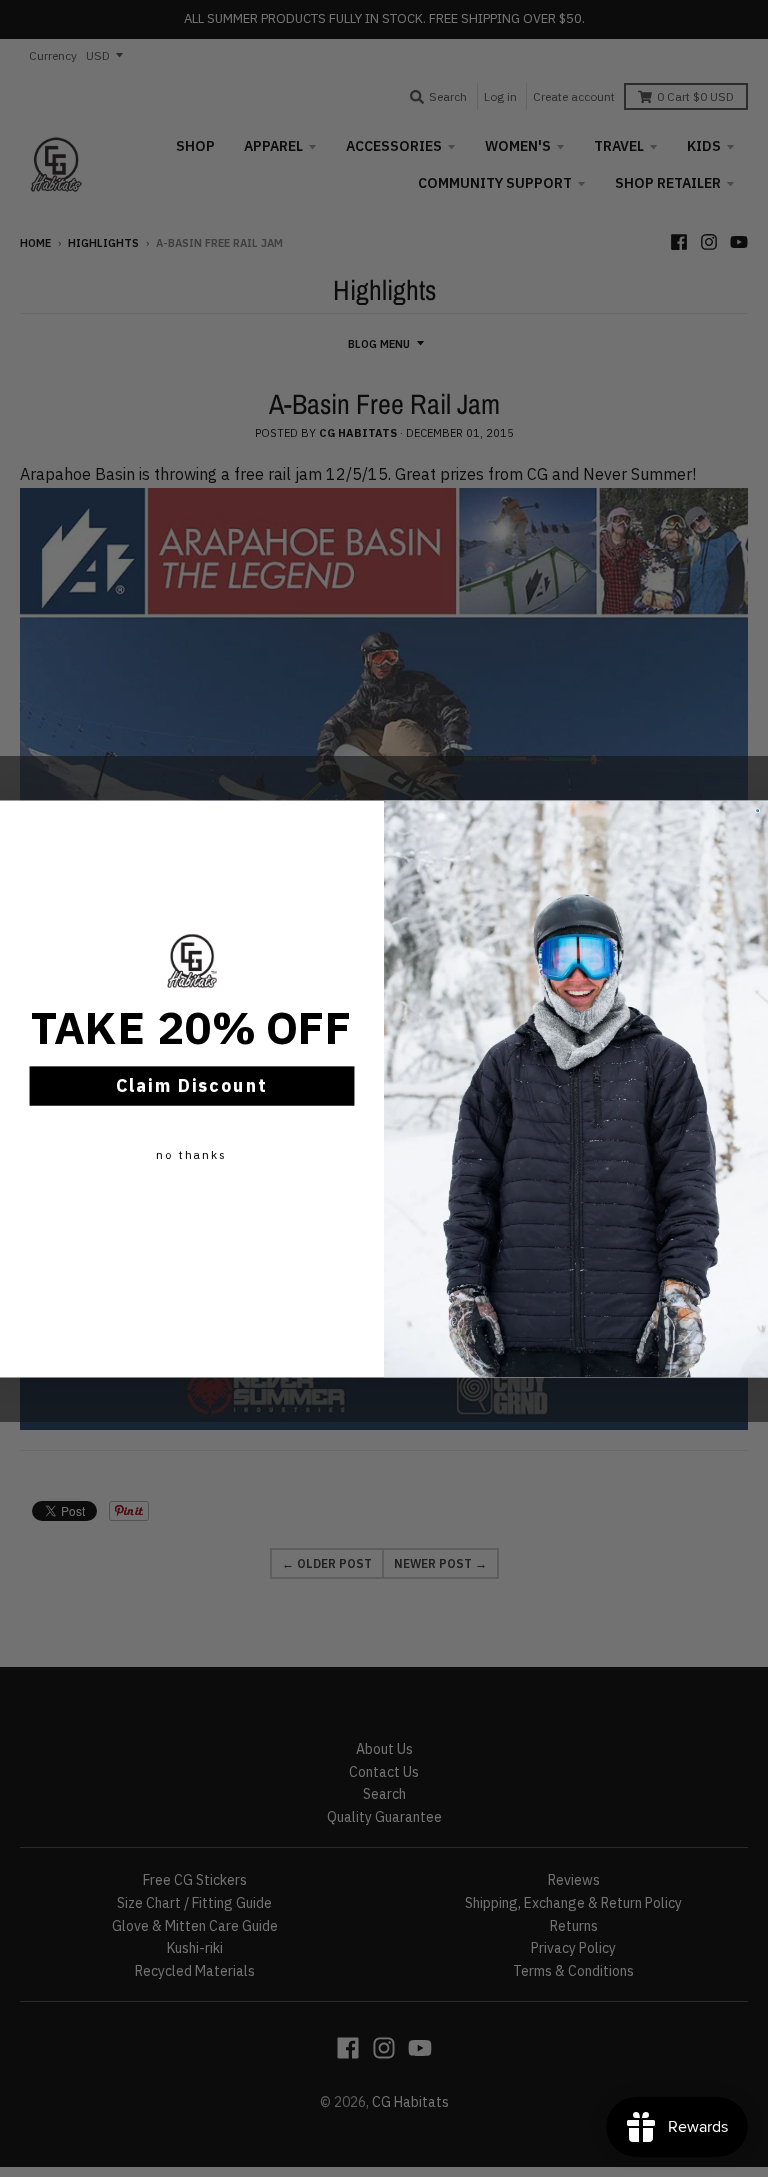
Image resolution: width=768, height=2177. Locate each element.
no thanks (192, 1153)
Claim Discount (192, 1085)
